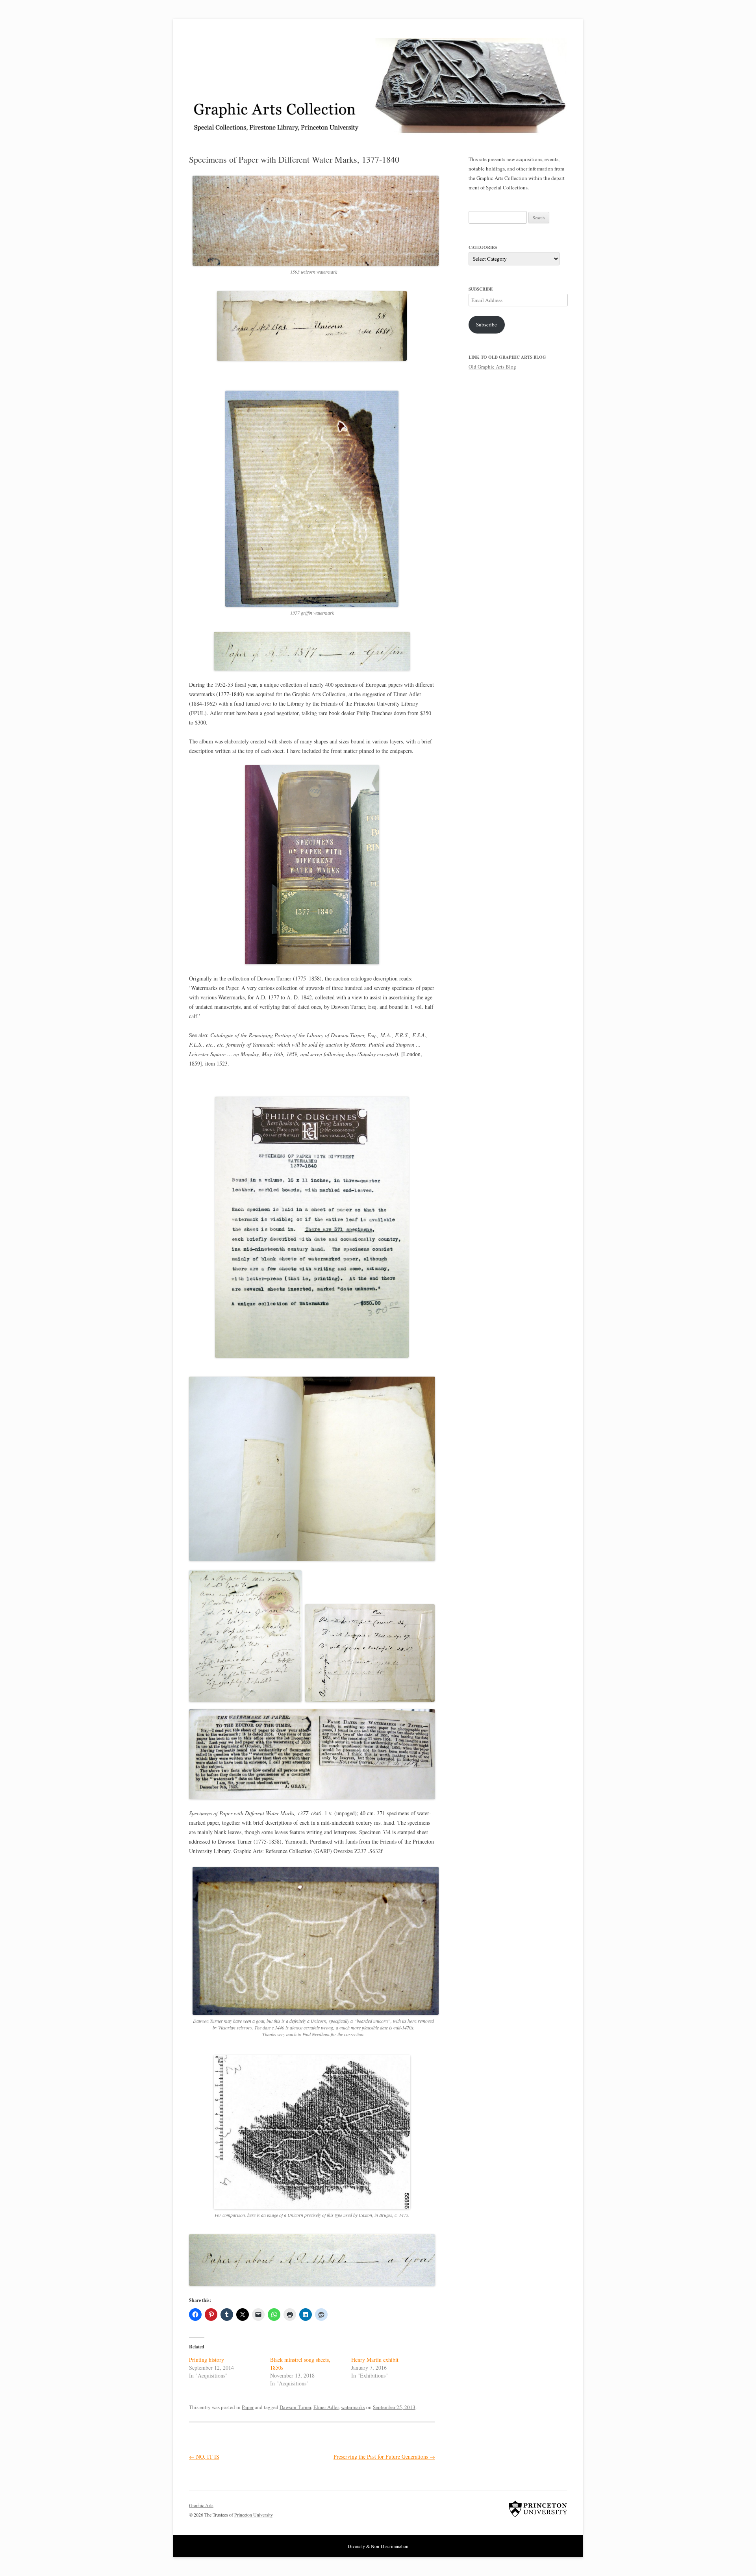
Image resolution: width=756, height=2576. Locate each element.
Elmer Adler (326, 2407)
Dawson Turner (295, 2407)
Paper (248, 2407)
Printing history (207, 2360)
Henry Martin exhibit (375, 2360)
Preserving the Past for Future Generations (384, 2456)
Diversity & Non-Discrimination (378, 2546)
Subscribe (486, 324)
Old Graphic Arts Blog (492, 367)
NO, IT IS (204, 2456)
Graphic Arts (201, 2505)
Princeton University (538, 2509)
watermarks (353, 2407)
